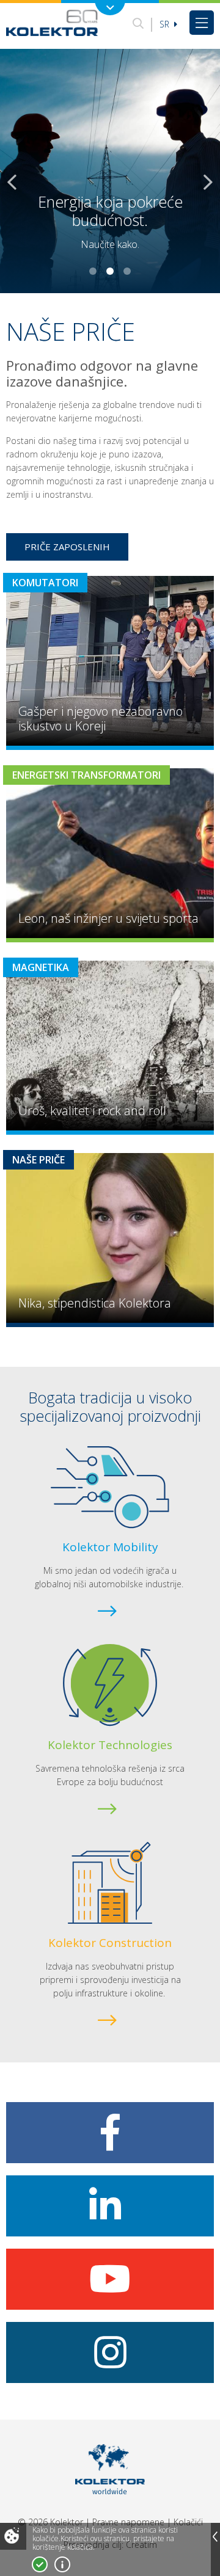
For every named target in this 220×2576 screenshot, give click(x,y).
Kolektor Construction (110, 1943)
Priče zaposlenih (67, 547)
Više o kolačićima (62, 2564)
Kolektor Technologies (110, 1745)
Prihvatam (40, 2564)
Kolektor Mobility (110, 1547)
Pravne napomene (128, 2522)
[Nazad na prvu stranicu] (52, 23)
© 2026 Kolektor (50, 2522)
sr (166, 24)
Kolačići (188, 2522)
